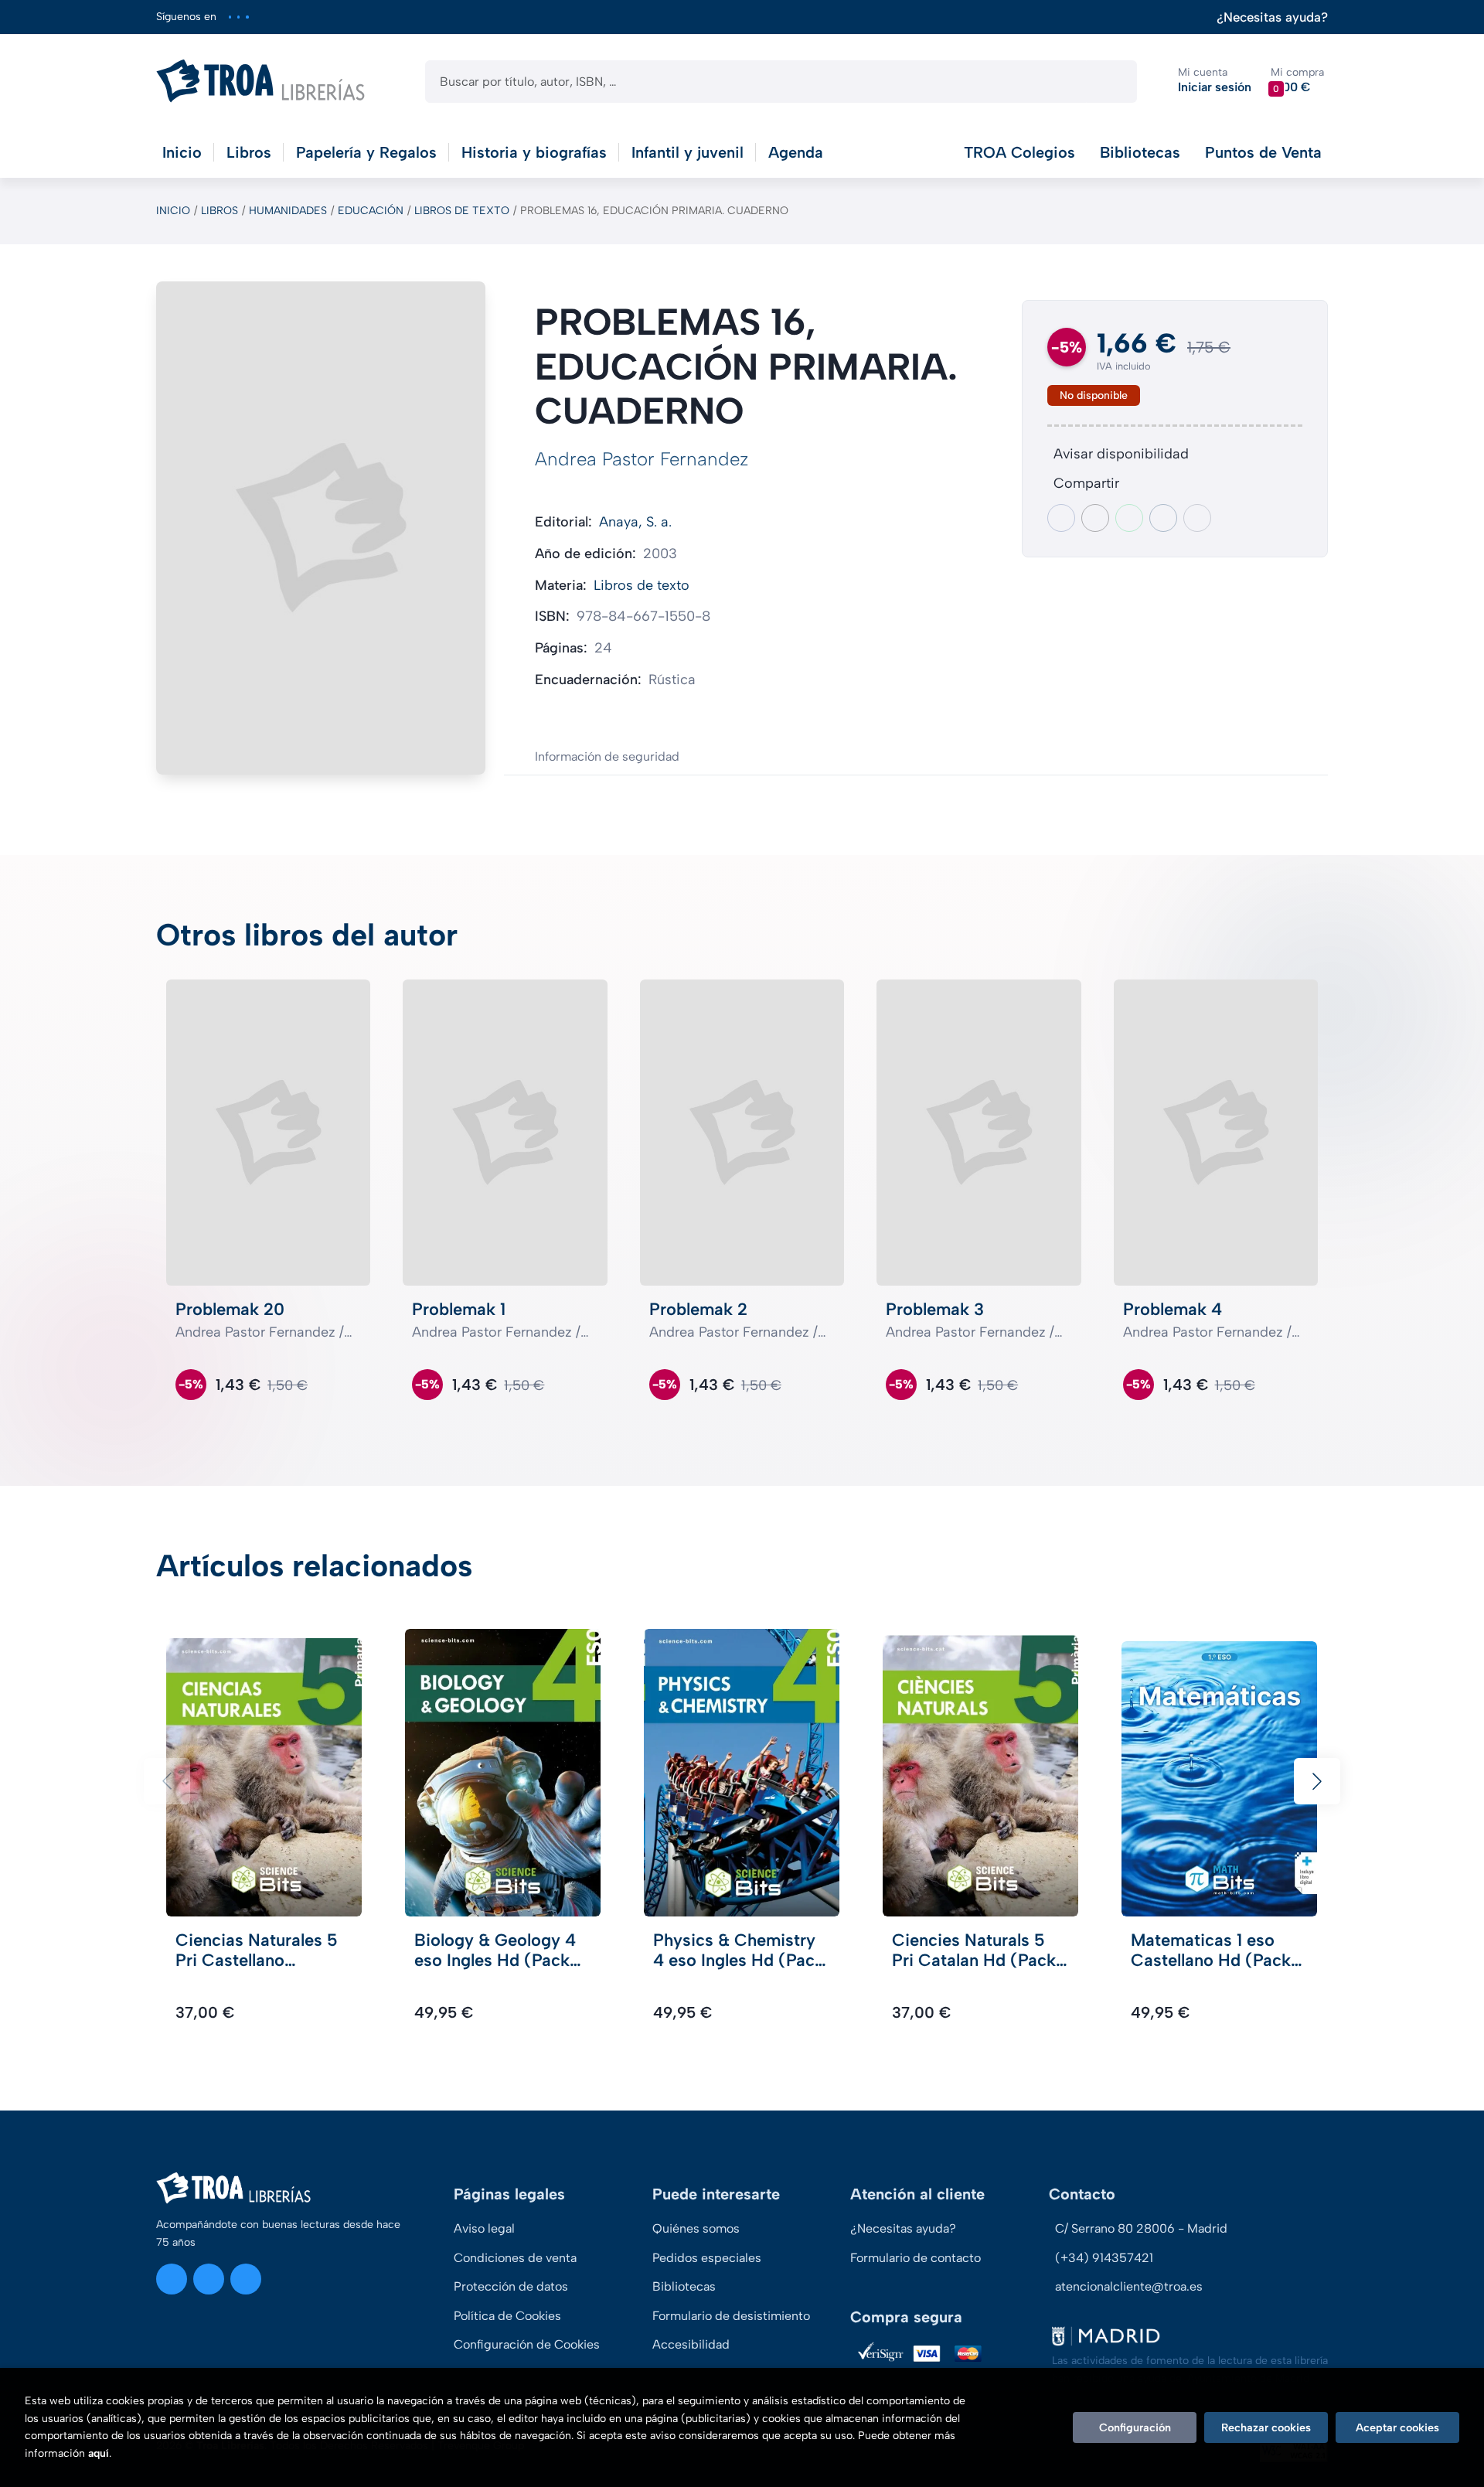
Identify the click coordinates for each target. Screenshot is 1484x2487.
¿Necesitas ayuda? (1272, 17)
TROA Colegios (1019, 152)
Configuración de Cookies (527, 2344)
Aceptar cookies (1397, 2427)
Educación (371, 211)
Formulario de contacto (916, 2258)
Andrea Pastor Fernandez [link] (642, 459)
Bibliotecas (1140, 152)
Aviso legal (484, 2228)
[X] (238, 17)
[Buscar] (1112, 82)
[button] (1297, 81)
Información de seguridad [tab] (607, 756)
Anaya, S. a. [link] (635, 522)
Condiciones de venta (515, 2258)
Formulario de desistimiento (731, 2316)
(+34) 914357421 (1104, 2258)
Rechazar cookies (1266, 2427)
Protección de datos (511, 2286)
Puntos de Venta (1263, 152)
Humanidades (288, 211)
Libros (220, 211)
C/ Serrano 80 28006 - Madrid (1141, 2228)
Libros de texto (462, 211)
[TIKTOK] (247, 17)
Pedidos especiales (707, 2258)
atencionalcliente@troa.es (1129, 2286)
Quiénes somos (696, 2228)
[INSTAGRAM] (230, 17)
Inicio (173, 211)
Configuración (1135, 2427)
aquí (99, 2453)
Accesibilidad (691, 2344)
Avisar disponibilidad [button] (1121, 454)
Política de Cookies (507, 2316)
